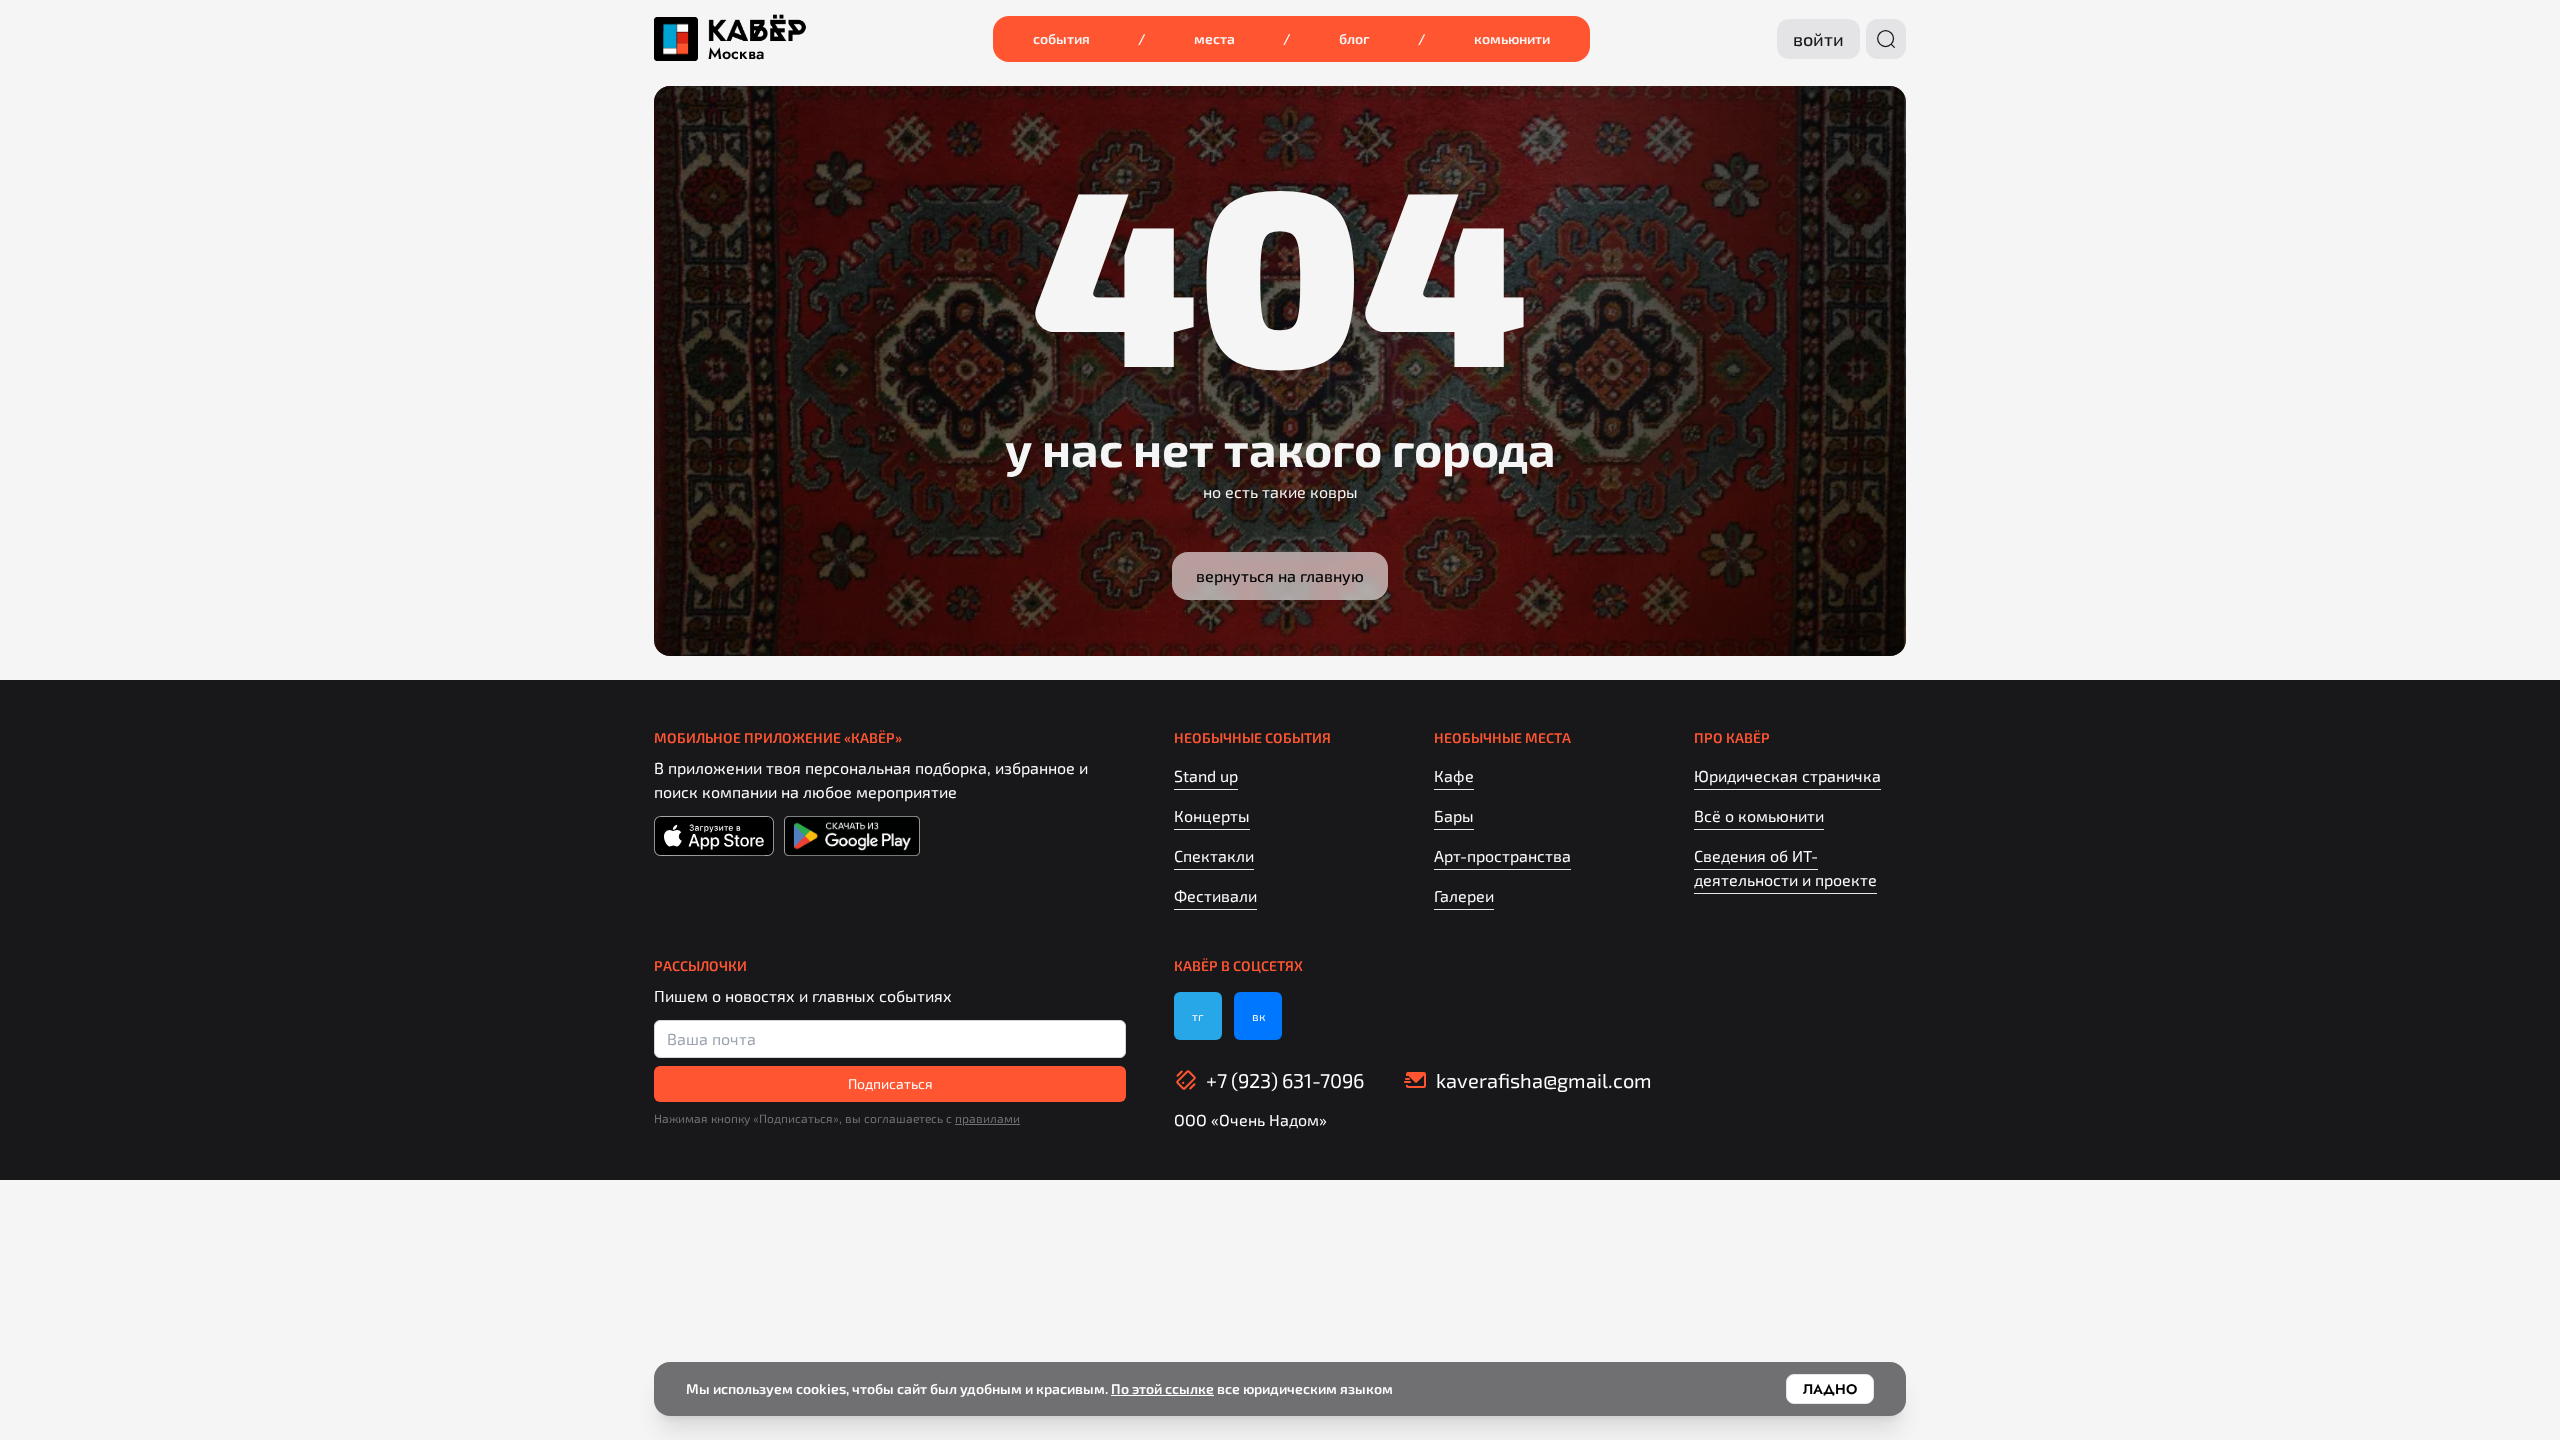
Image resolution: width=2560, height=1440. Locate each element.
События (1061, 38)
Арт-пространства (1502, 855)
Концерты (1212, 815)
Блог (1354, 38)
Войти (1818, 39)
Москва (736, 54)
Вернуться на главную (1280, 575)
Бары (1454, 815)
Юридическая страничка (1787, 775)
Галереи (1464, 895)
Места (1214, 38)
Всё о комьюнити (1759, 815)
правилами (987, 1118)
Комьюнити (1512, 38)
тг (1198, 1016)
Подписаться (890, 1083)
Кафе (1454, 775)
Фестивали (1215, 895)
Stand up (1206, 775)
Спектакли (1214, 855)
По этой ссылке (1162, 1388)
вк (1258, 1016)
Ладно (1830, 1389)
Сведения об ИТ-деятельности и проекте (1785, 867)
